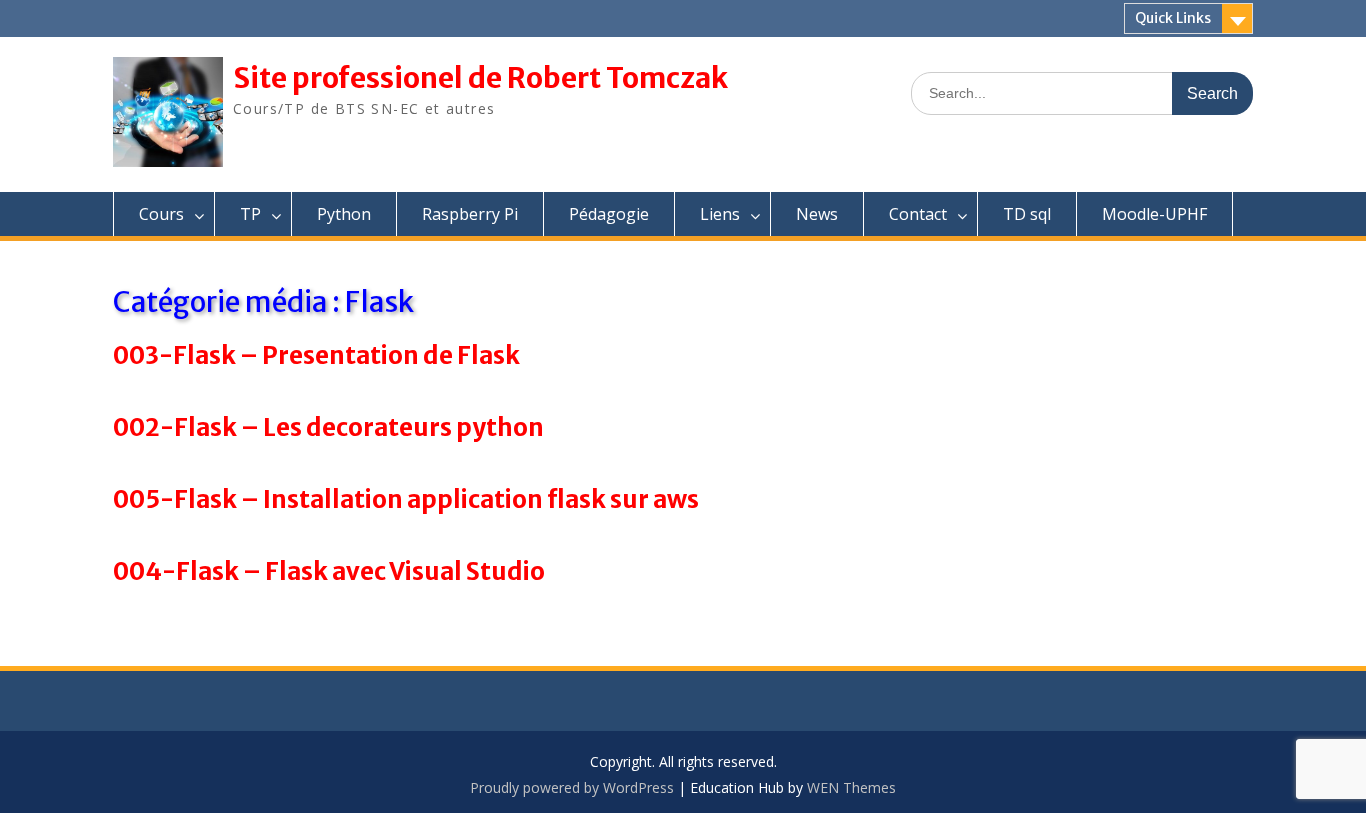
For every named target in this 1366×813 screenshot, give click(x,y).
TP (250, 214)
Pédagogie (609, 214)
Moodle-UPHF (1154, 214)
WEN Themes (851, 787)
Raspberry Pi (470, 214)
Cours (161, 214)
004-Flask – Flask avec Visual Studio (329, 571)
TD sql (1027, 214)
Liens (720, 214)
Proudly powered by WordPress (572, 787)
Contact (918, 214)
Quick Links (1173, 18)
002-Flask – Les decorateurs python (328, 427)
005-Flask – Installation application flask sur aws (406, 499)
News (817, 214)
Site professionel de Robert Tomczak (480, 78)
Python (344, 214)
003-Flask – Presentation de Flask (316, 355)
